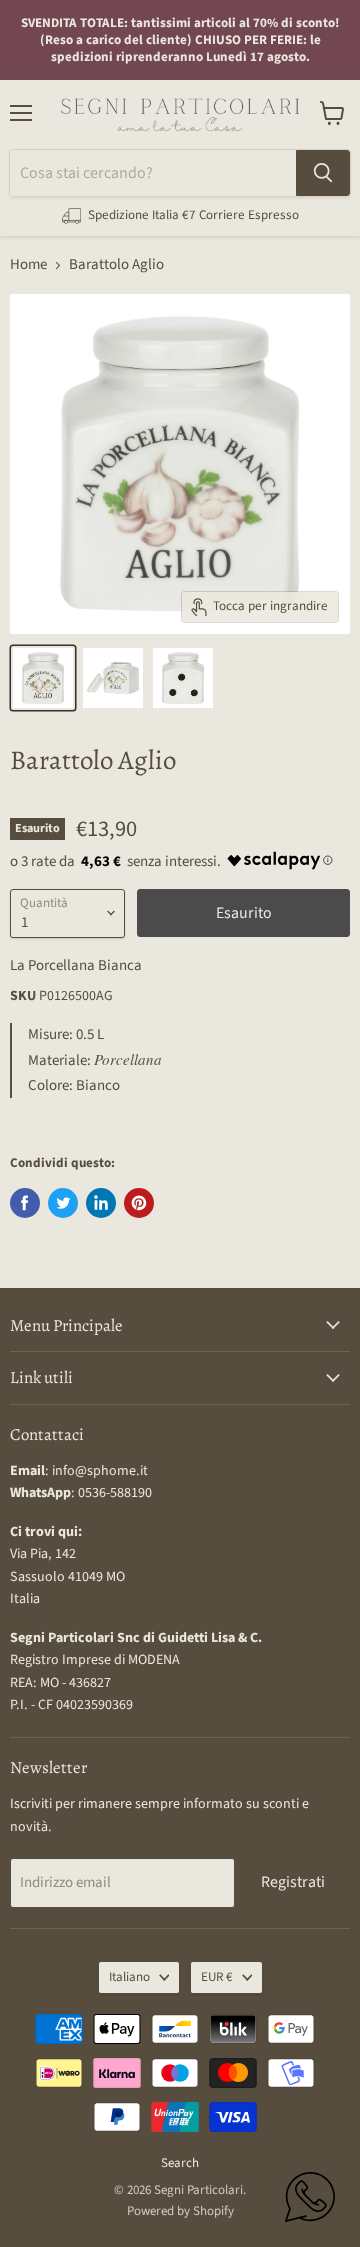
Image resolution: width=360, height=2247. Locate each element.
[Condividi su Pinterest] (139, 1203)
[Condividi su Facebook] (25, 1203)
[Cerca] (323, 173)
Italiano (129, 1977)
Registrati (293, 1882)
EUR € (217, 1977)
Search (180, 2163)
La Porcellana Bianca (76, 965)
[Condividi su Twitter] (63, 1203)
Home (28, 264)
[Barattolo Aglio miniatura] (43, 678)
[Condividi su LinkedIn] (101, 1203)
